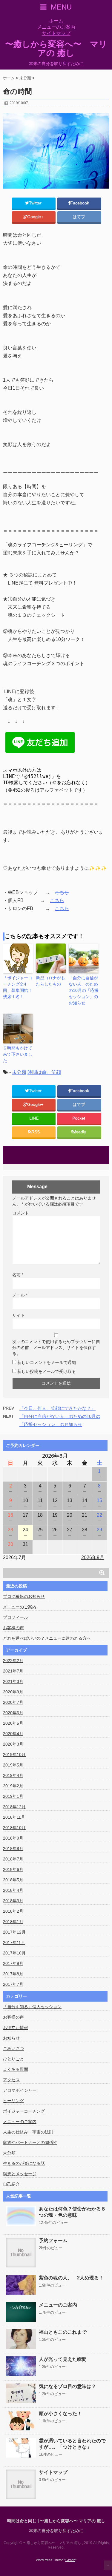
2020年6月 (13, 1713)
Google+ (36, 217)
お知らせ (11, 2038)
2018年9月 (13, 1838)
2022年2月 (13, 1661)
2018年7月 (13, 1859)
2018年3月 (13, 1901)
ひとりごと (13, 2059)
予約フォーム (53, 2240)
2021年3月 (13, 1681)
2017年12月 (14, 1932)
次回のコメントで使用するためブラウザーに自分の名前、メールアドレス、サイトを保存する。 (56, 1348)
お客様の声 (13, 1628)
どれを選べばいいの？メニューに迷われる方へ (47, 1638)
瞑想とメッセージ (20, 2174)
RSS (36, 1132)
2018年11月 (14, 1817)
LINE (34, 1118)
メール (20, 1295)
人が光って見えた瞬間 (63, 2359)
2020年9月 (13, 1692)
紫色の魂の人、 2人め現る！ (71, 2278)
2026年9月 (93, 1557)
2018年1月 (13, 1922)
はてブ (79, 217)
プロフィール (16, 1617)
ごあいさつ (13, 2048)
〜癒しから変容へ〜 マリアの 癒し (56, 49)
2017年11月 (14, 1943)
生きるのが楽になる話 (24, 2163)
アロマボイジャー (20, 2090)
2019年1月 (13, 1796)
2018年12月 (14, 1807)
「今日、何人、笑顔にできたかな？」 (57, 1408)
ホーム (56, 21)
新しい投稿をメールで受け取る (47, 1371)
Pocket (79, 1118)
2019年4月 (13, 1775)
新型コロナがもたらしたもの (50, 981)
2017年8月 (13, 1974)
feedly (81, 1132)
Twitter (36, 203)
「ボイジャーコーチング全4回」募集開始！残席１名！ (18, 987)
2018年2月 (13, 1911)
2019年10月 (14, 1755)
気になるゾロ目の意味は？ (67, 2386)
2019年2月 (13, 1786)
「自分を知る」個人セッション (32, 2007)
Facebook (80, 203)
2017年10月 (14, 1953)
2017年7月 (13, 1984)
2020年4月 (13, 1734)
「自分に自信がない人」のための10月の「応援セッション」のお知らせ (84, 990)
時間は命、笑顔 (44, 1072)
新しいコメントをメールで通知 (47, 1362)
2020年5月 (13, 1723)
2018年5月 (13, 1880)
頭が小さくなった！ (60, 2414)
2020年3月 (13, 1744)
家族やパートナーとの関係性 (30, 2142)
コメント (21, 1213)
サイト (19, 1315)
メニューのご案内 (56, 27)
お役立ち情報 (16, 2028)
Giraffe (70, 2560)
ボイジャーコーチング (24, 2111)
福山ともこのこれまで (63, 2332)
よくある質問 (16, 2069)
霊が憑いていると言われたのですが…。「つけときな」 (72, 2444)
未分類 (19, 1072)
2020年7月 (13, 1702)
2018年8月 (13, 1849)
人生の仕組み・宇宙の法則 (28, 2132)
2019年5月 (13, 1765)
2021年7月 (13, 1671)
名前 (18, 1275)
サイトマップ (56, 33)
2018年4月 (13, 1890)
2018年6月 (13, 1869)
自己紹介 (11, 2184)
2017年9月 (13, 1963)
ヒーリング (13, 2101)
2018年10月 (14, 1828)
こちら (62, 892)
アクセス (11, 2080)
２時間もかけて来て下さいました (18, 1054)
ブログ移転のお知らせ (24, 1596)
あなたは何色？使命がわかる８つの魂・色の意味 (72, 2212)
